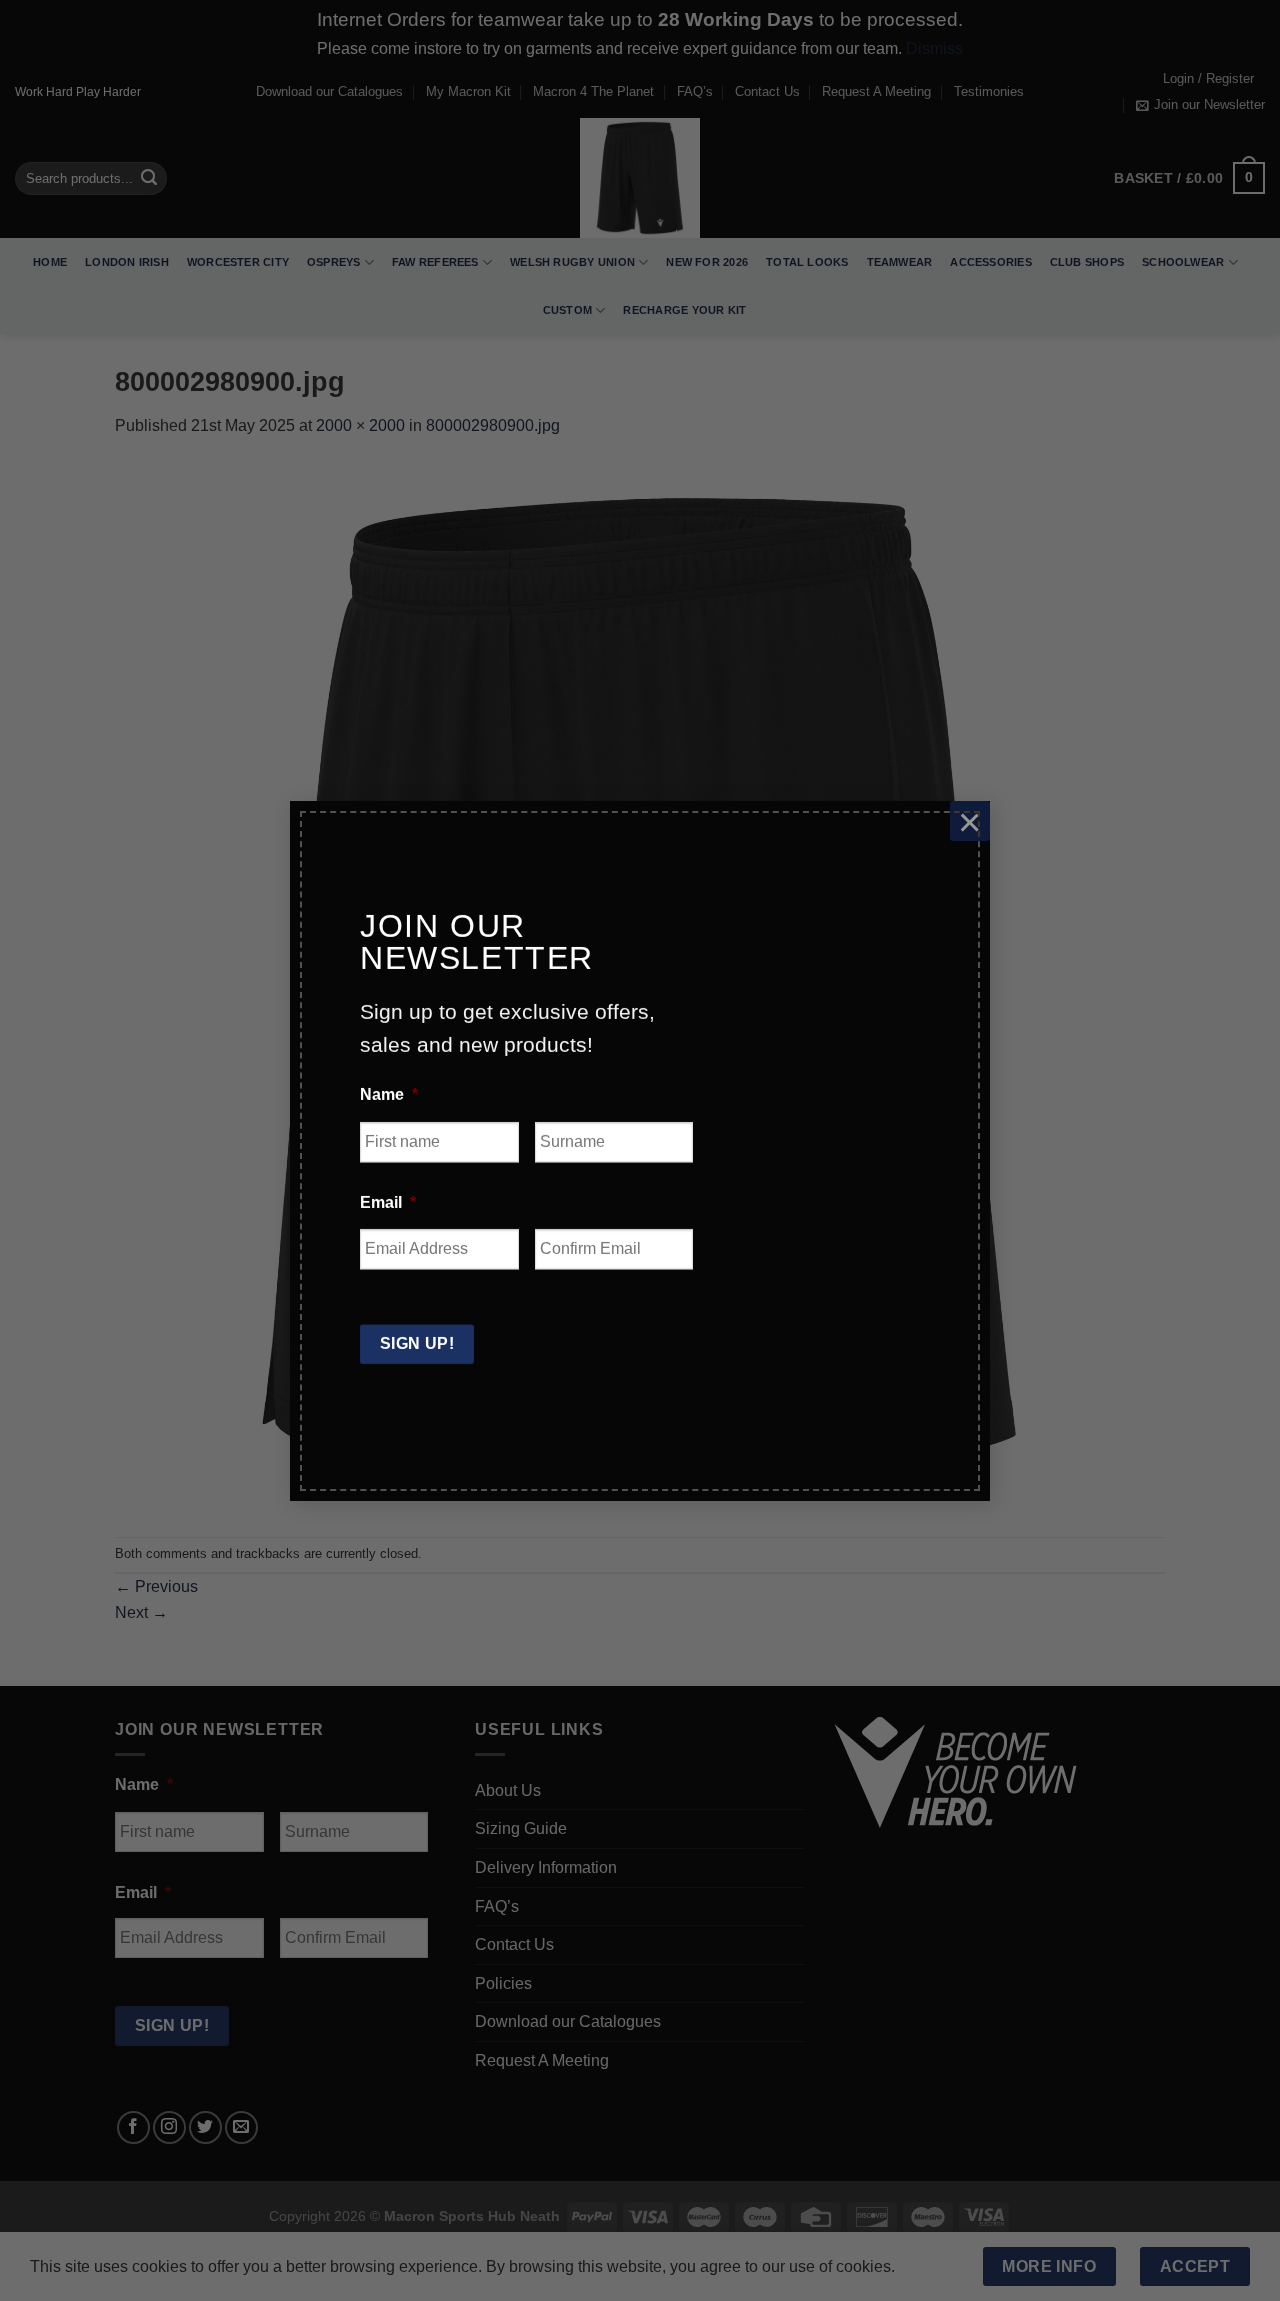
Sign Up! (417, 1343)
